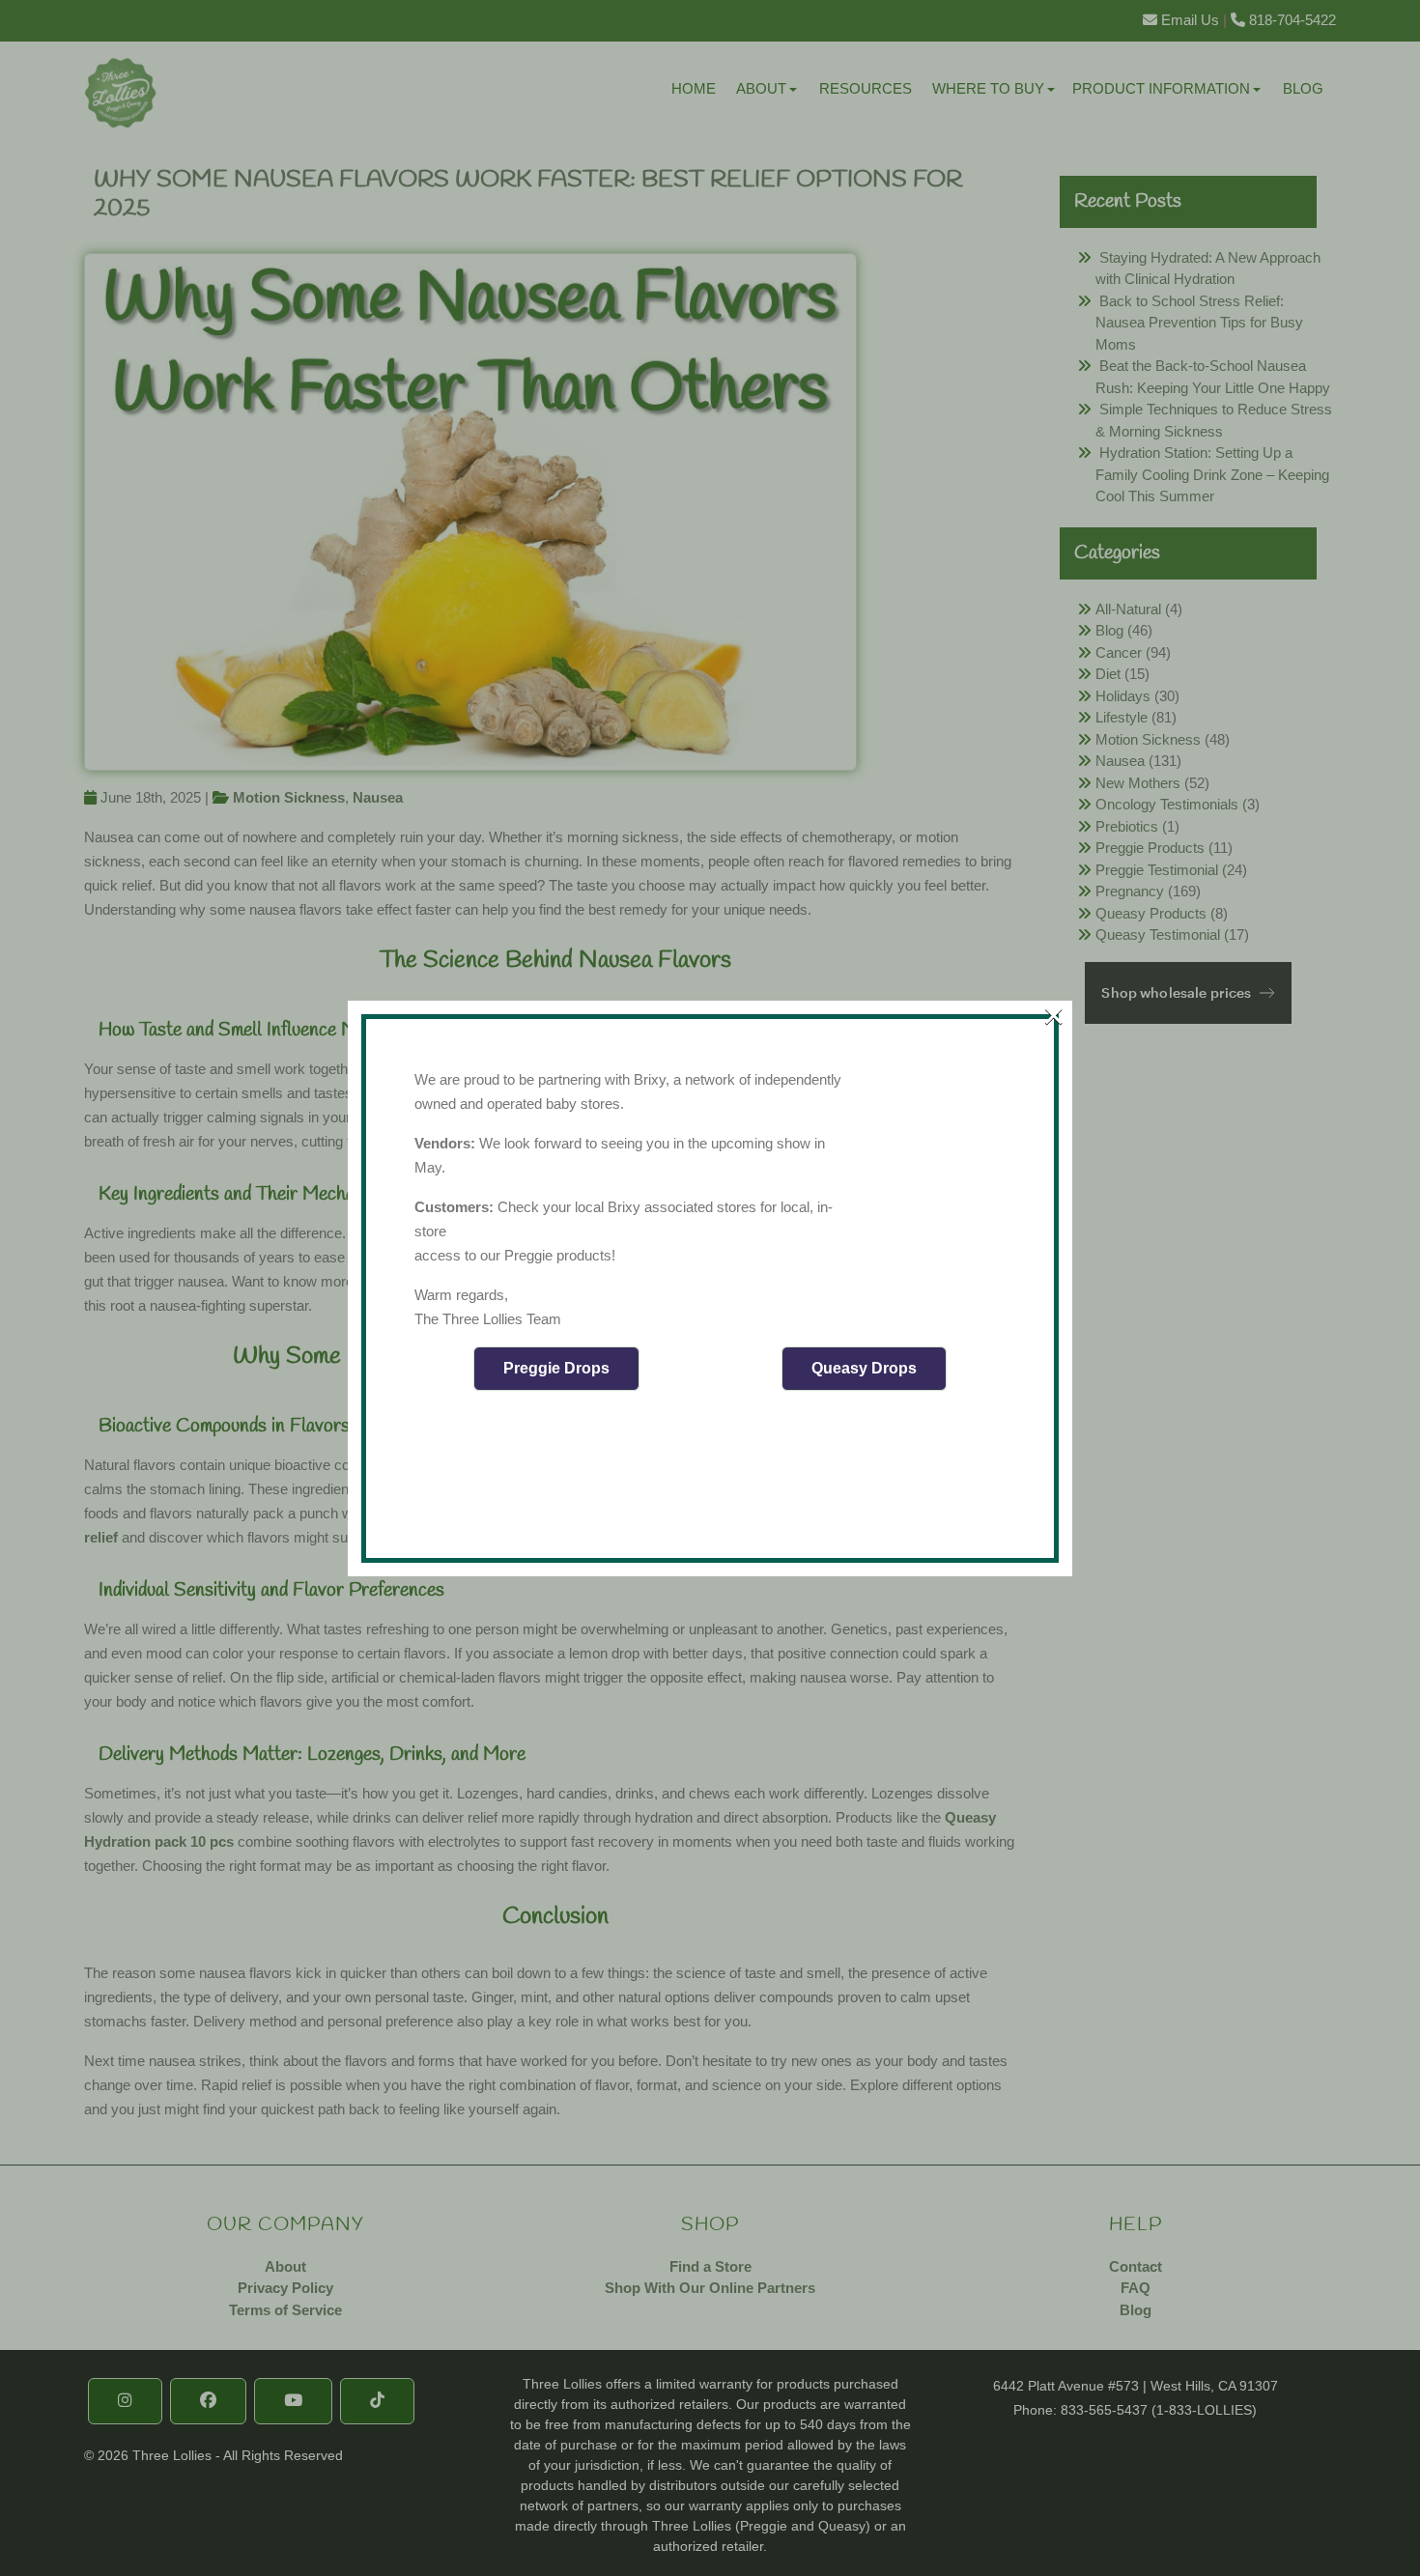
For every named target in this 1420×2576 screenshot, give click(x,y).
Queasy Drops (864, 1368)
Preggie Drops (556, 1368)
